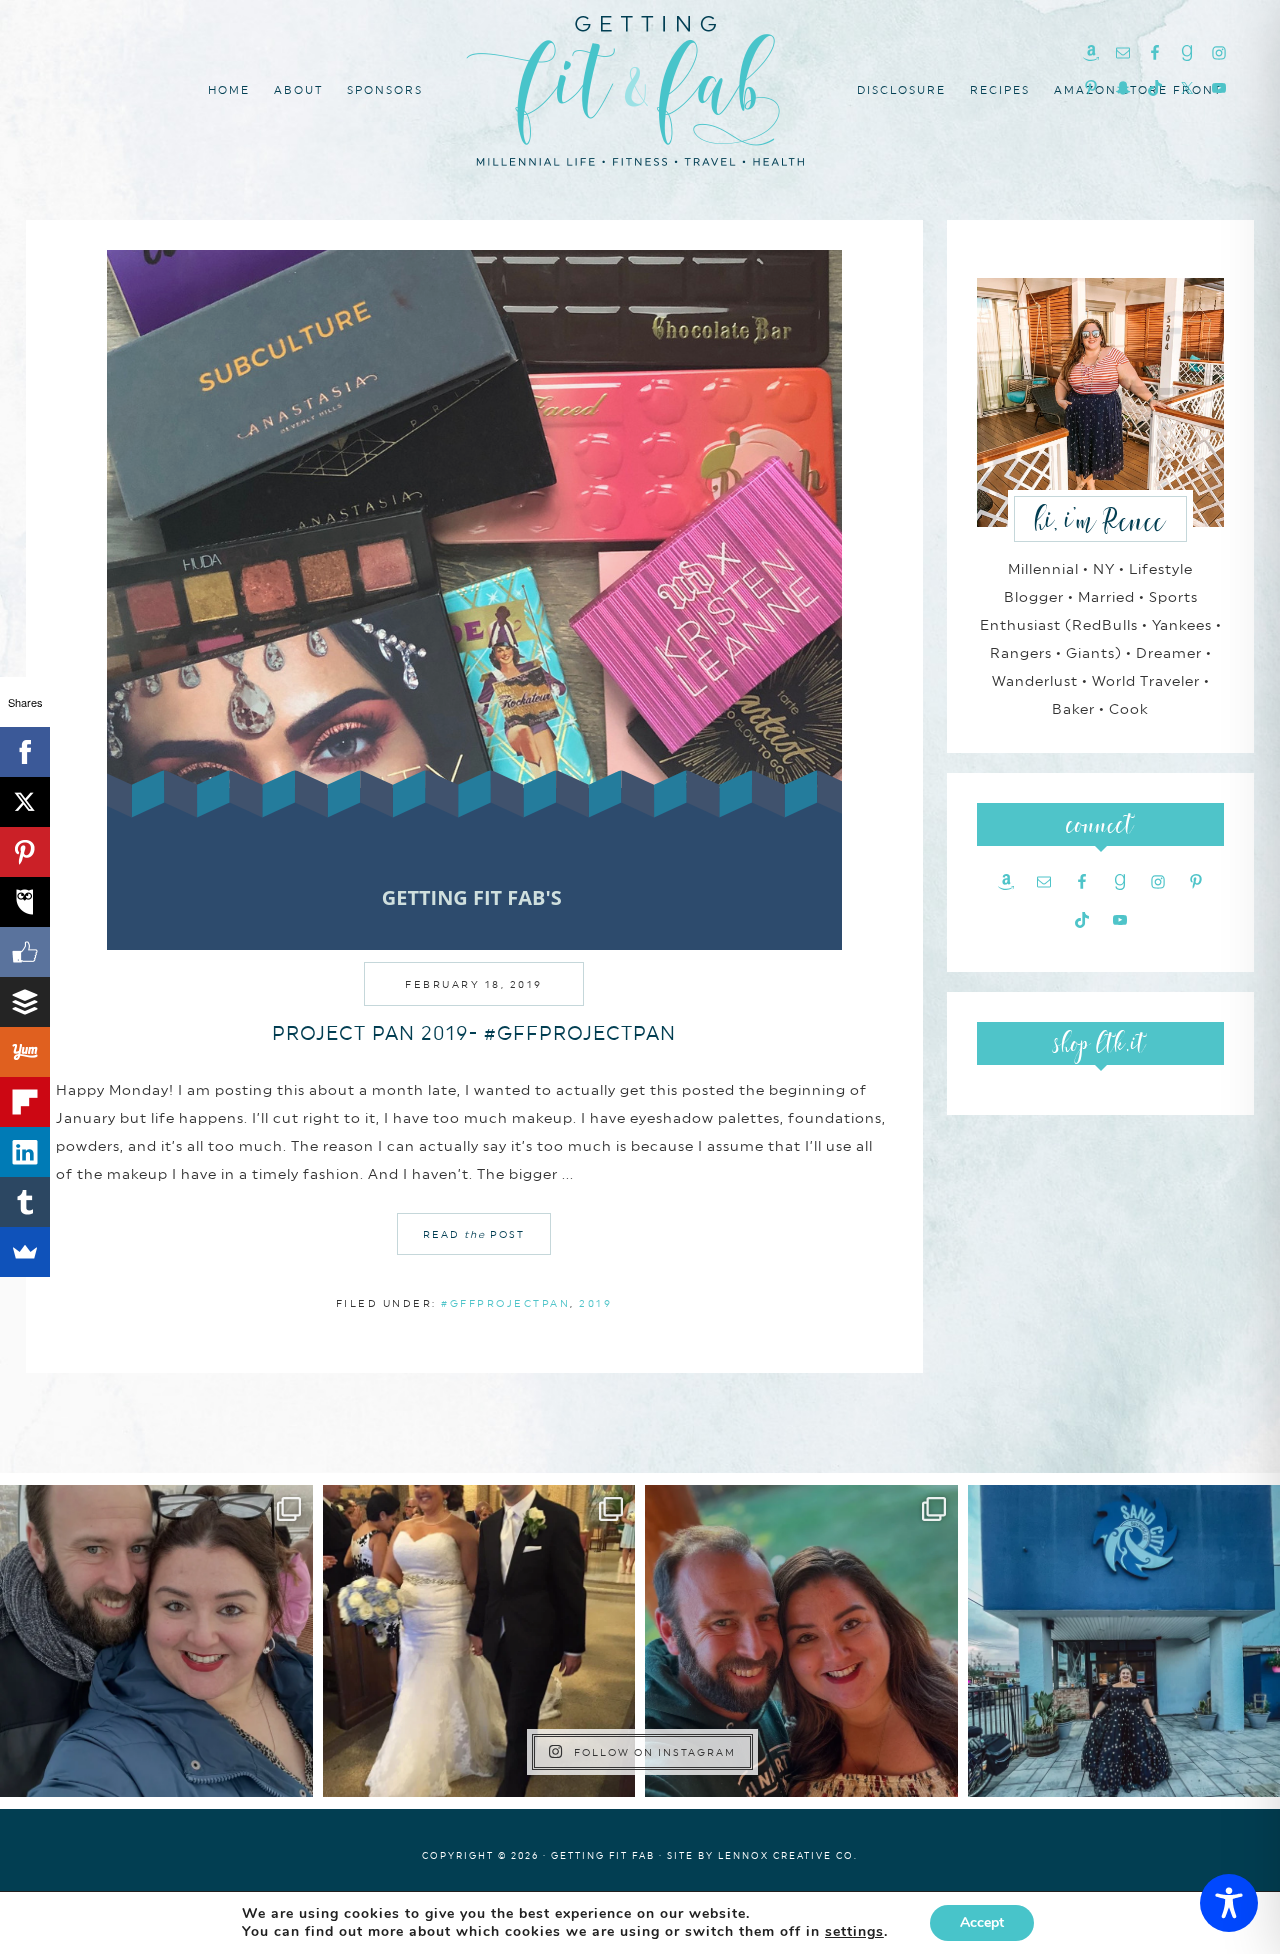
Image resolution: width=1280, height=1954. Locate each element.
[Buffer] (25, 1002)
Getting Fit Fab (640, 87)
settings (854, 1932)
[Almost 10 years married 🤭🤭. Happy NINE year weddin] (479, 1641)
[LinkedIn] (25, 1152)
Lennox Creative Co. (788, 1855)
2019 (595, 1303)
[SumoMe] (25, 1252)
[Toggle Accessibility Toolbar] (1229, 1903)
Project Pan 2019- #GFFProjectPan (474, 1033)
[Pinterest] (25, 852)
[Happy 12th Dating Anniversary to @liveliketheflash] (801, 1641)
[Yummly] (25, 1052)
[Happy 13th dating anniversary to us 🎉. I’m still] (156, 1641)
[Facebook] (25, 752)
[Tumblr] (25, 1202)
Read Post (474, 1234)
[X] (25, 802)
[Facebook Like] (25, 952)
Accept (982, 1922)
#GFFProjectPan (505, 1303)
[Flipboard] (25, 1102)
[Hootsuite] (25, 902)
